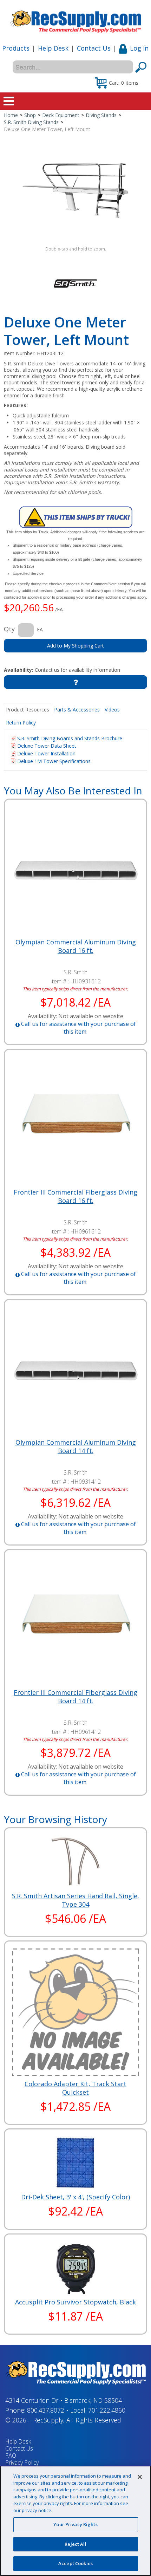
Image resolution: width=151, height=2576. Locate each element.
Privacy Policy (22, 2463)
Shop (30, 115)
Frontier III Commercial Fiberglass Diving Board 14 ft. (75, 1697)
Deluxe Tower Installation (46, 753)
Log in (139, 48)
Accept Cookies (75, 2563)
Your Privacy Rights (75, 2524)
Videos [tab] (112, 710)
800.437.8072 (46, 2410)
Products (16, 48)
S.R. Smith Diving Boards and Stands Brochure (70, 738)
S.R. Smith (75, 972)
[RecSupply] (75, 19)
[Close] (140, 2477)
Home (11, 115)
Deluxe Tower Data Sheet (47, 746)
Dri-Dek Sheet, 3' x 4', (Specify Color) (75, 2197)
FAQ (11, 2455)
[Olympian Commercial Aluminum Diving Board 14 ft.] (76, 1371)
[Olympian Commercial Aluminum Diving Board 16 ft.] (76, 870)
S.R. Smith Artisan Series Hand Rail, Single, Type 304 (75, 1900)
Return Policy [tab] (21, 723)
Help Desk (53, 48)
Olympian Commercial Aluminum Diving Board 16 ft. (76, 946)
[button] (117, 83)
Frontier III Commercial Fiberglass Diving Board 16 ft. (75, 1196)
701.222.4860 (107, 2410)
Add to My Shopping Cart (75, 646)
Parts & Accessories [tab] (77, 710)
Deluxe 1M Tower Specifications (54, 761)
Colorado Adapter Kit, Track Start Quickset (75, 2088)
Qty (9, 629)
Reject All (75, 2544)
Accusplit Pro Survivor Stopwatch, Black (75, 2302)
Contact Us (94, 48)
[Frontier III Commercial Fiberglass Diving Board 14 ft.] (76, 1621)
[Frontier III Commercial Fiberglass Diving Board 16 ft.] (76, 1121)
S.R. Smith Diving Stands (31, 122)
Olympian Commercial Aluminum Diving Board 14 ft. (76, 1446)
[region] (75, 2521)
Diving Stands (101, 115)
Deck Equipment (61, 115)
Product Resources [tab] (28, 710)
